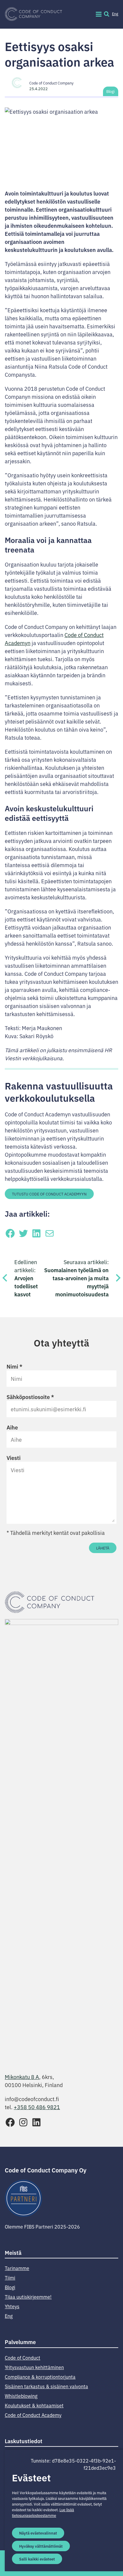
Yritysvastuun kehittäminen (34, 2367)
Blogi (110, 91)
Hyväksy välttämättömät (41, 2546)
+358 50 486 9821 (37, 2107)
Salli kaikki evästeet (37, 2559)
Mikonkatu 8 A (22, 2077)
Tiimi (10, 2278)
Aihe (12, 1427)
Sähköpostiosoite (30, 1397)
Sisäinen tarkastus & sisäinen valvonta (46, 2386)
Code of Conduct (23, 2358)
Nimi (14, 1366)
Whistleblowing (21, 2396)
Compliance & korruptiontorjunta (40, 2377)
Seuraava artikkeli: (76, 1278)
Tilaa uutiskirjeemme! (28, 2297)
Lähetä (103, 1548)
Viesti (14, 1458)
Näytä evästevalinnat (38, 2533)
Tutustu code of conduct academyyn (49, 1194)
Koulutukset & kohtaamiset (34, 2405)
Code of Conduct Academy (33, 2415)
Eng (115, 14)
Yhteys (12, 2306)
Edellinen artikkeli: (26, 1278)
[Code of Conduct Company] (33, 14)
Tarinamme (17, 2268)
